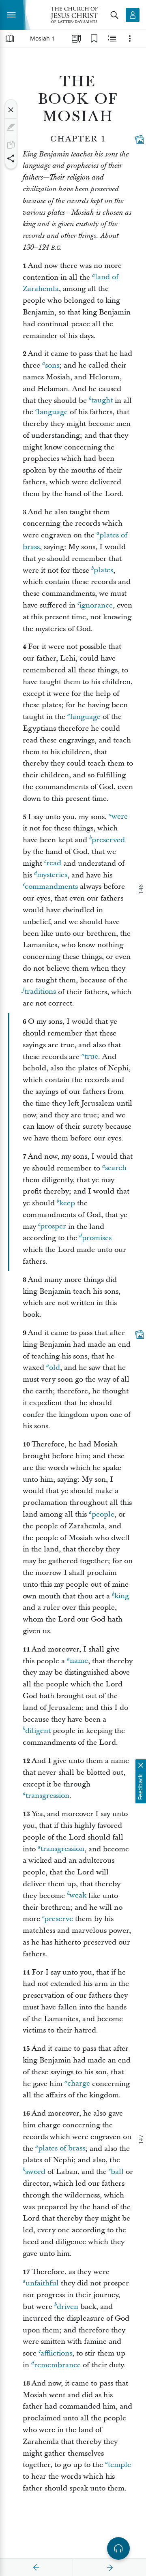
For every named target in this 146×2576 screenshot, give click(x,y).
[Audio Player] (118, 2548)
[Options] (130, 39)
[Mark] (11, 127)
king (122, 1596)
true (91, 1057)
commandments (51, 887)
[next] (109, 2567)
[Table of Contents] (10, 39)
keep (67, 1203)
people (103, 1514)
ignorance (96, 605)
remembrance (57, 2365)
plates (103, 570)
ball (117, 2172)
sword (35, 2172)
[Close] (11, 110)
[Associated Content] (140, 139)
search (116, 1168)
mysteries (52, 875)
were (120, 817)
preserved (108, 840)
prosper (53, 1227)
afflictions (56, 2353)
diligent (38, 1731)
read (54, 863)
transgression (47, 1796)
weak (78, 1896)
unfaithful (42, 2283)
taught (102, 401)
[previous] (36, 2567)
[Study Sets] (76, 39)
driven (68, 2307)
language (53, 412)
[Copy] (11, 145)
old (55, 1368)
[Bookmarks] (94, 39)
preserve (59, 1919)
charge (79, 2084)
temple (119, 2465)
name (79, 1661)
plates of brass (62, 2149)
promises (97, 1238)
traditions (40, 992)
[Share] (11, 158)
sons (52, 365)
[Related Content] (112, 39)
